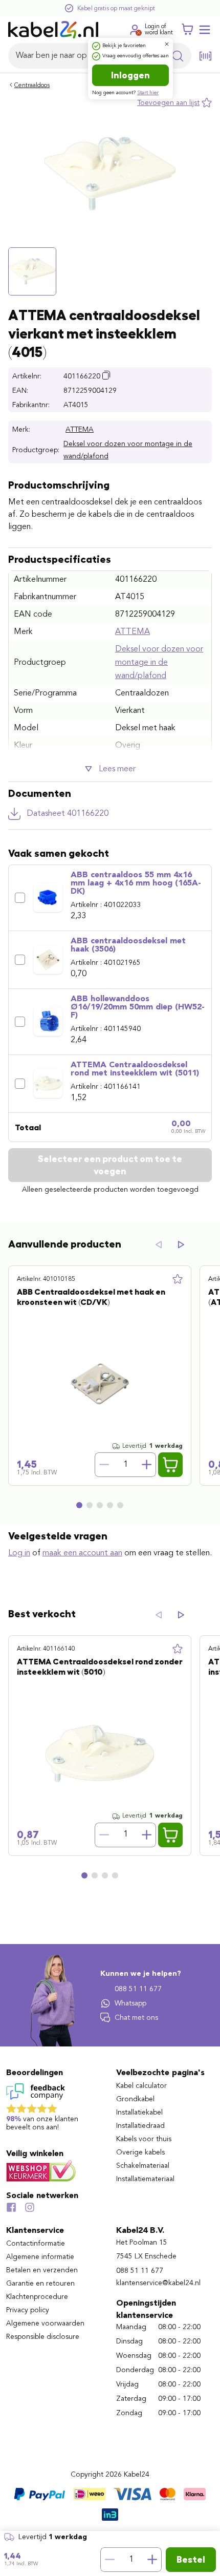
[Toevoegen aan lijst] (178, 1279)
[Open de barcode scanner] (206, 56)
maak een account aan (82, 1553)
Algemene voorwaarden (45, 2324)
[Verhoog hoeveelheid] (152, 2560)
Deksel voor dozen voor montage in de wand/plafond (128, 450)
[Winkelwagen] (187, 30)
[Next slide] (181, 1245)
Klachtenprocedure (37, 2297)
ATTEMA (80, 430)
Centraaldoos (32, 86)
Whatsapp (130, 2003)
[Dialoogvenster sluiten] (167, 44)
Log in (19, 1553)
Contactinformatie (36, 2244)
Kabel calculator (141, 2086)
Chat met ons (136, 2018)
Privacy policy (28, 2310)
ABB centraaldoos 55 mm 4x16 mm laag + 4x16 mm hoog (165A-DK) (136, 883)
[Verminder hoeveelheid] (109, 2560)
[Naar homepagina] (53, 30)
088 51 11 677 (138, 1989)
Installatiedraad (140, 2126)
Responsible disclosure (43, 2337)
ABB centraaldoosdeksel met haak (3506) (128, 945)
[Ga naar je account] (135, 30)
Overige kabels (140, 2152)
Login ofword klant (159, 30)
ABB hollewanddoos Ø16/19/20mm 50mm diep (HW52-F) (138, 1007)
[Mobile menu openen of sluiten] (205, 30)
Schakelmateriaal (143, 2166)
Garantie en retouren (40, 2284)
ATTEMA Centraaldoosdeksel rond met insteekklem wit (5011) (135, 1069)
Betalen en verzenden (42, 2270)
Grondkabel (135, 2099)
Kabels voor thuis (144, 2139)
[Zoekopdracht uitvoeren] (178, 56)
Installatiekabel (139, 2113)
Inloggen (130, 75)
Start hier (148, 93)
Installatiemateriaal (145, 2179)
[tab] (79, 1505)
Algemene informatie (40, 2257)
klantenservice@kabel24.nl (158, 2283)
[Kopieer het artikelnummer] (106, 375)
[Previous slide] (159, 1245)
